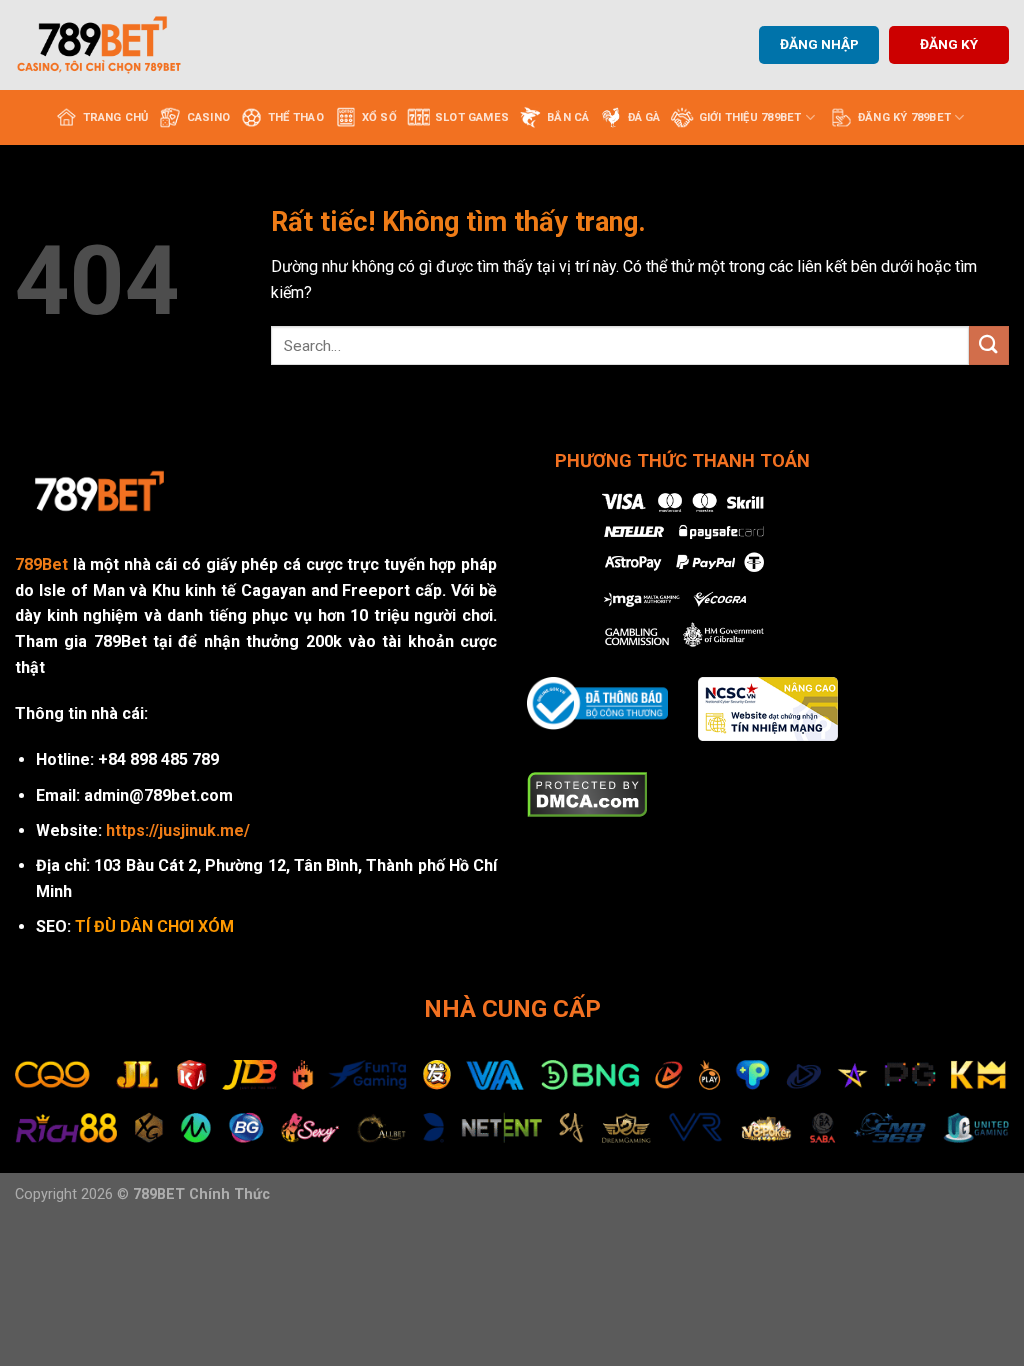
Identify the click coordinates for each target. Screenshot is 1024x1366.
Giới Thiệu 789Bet (750, 117)
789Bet (41, 564)
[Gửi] (989, 345)
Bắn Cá (568, 117)
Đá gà (644, 117)
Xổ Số (379, 117)
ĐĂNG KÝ (949, 44)
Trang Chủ (116, 117)
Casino (208, 117)
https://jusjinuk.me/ (178, 830)
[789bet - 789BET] (115, 45)
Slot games (472, 117)
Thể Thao (296, 117)
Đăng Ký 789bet (904, 117)
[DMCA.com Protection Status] (587, 793)
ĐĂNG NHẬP (819, 44)
